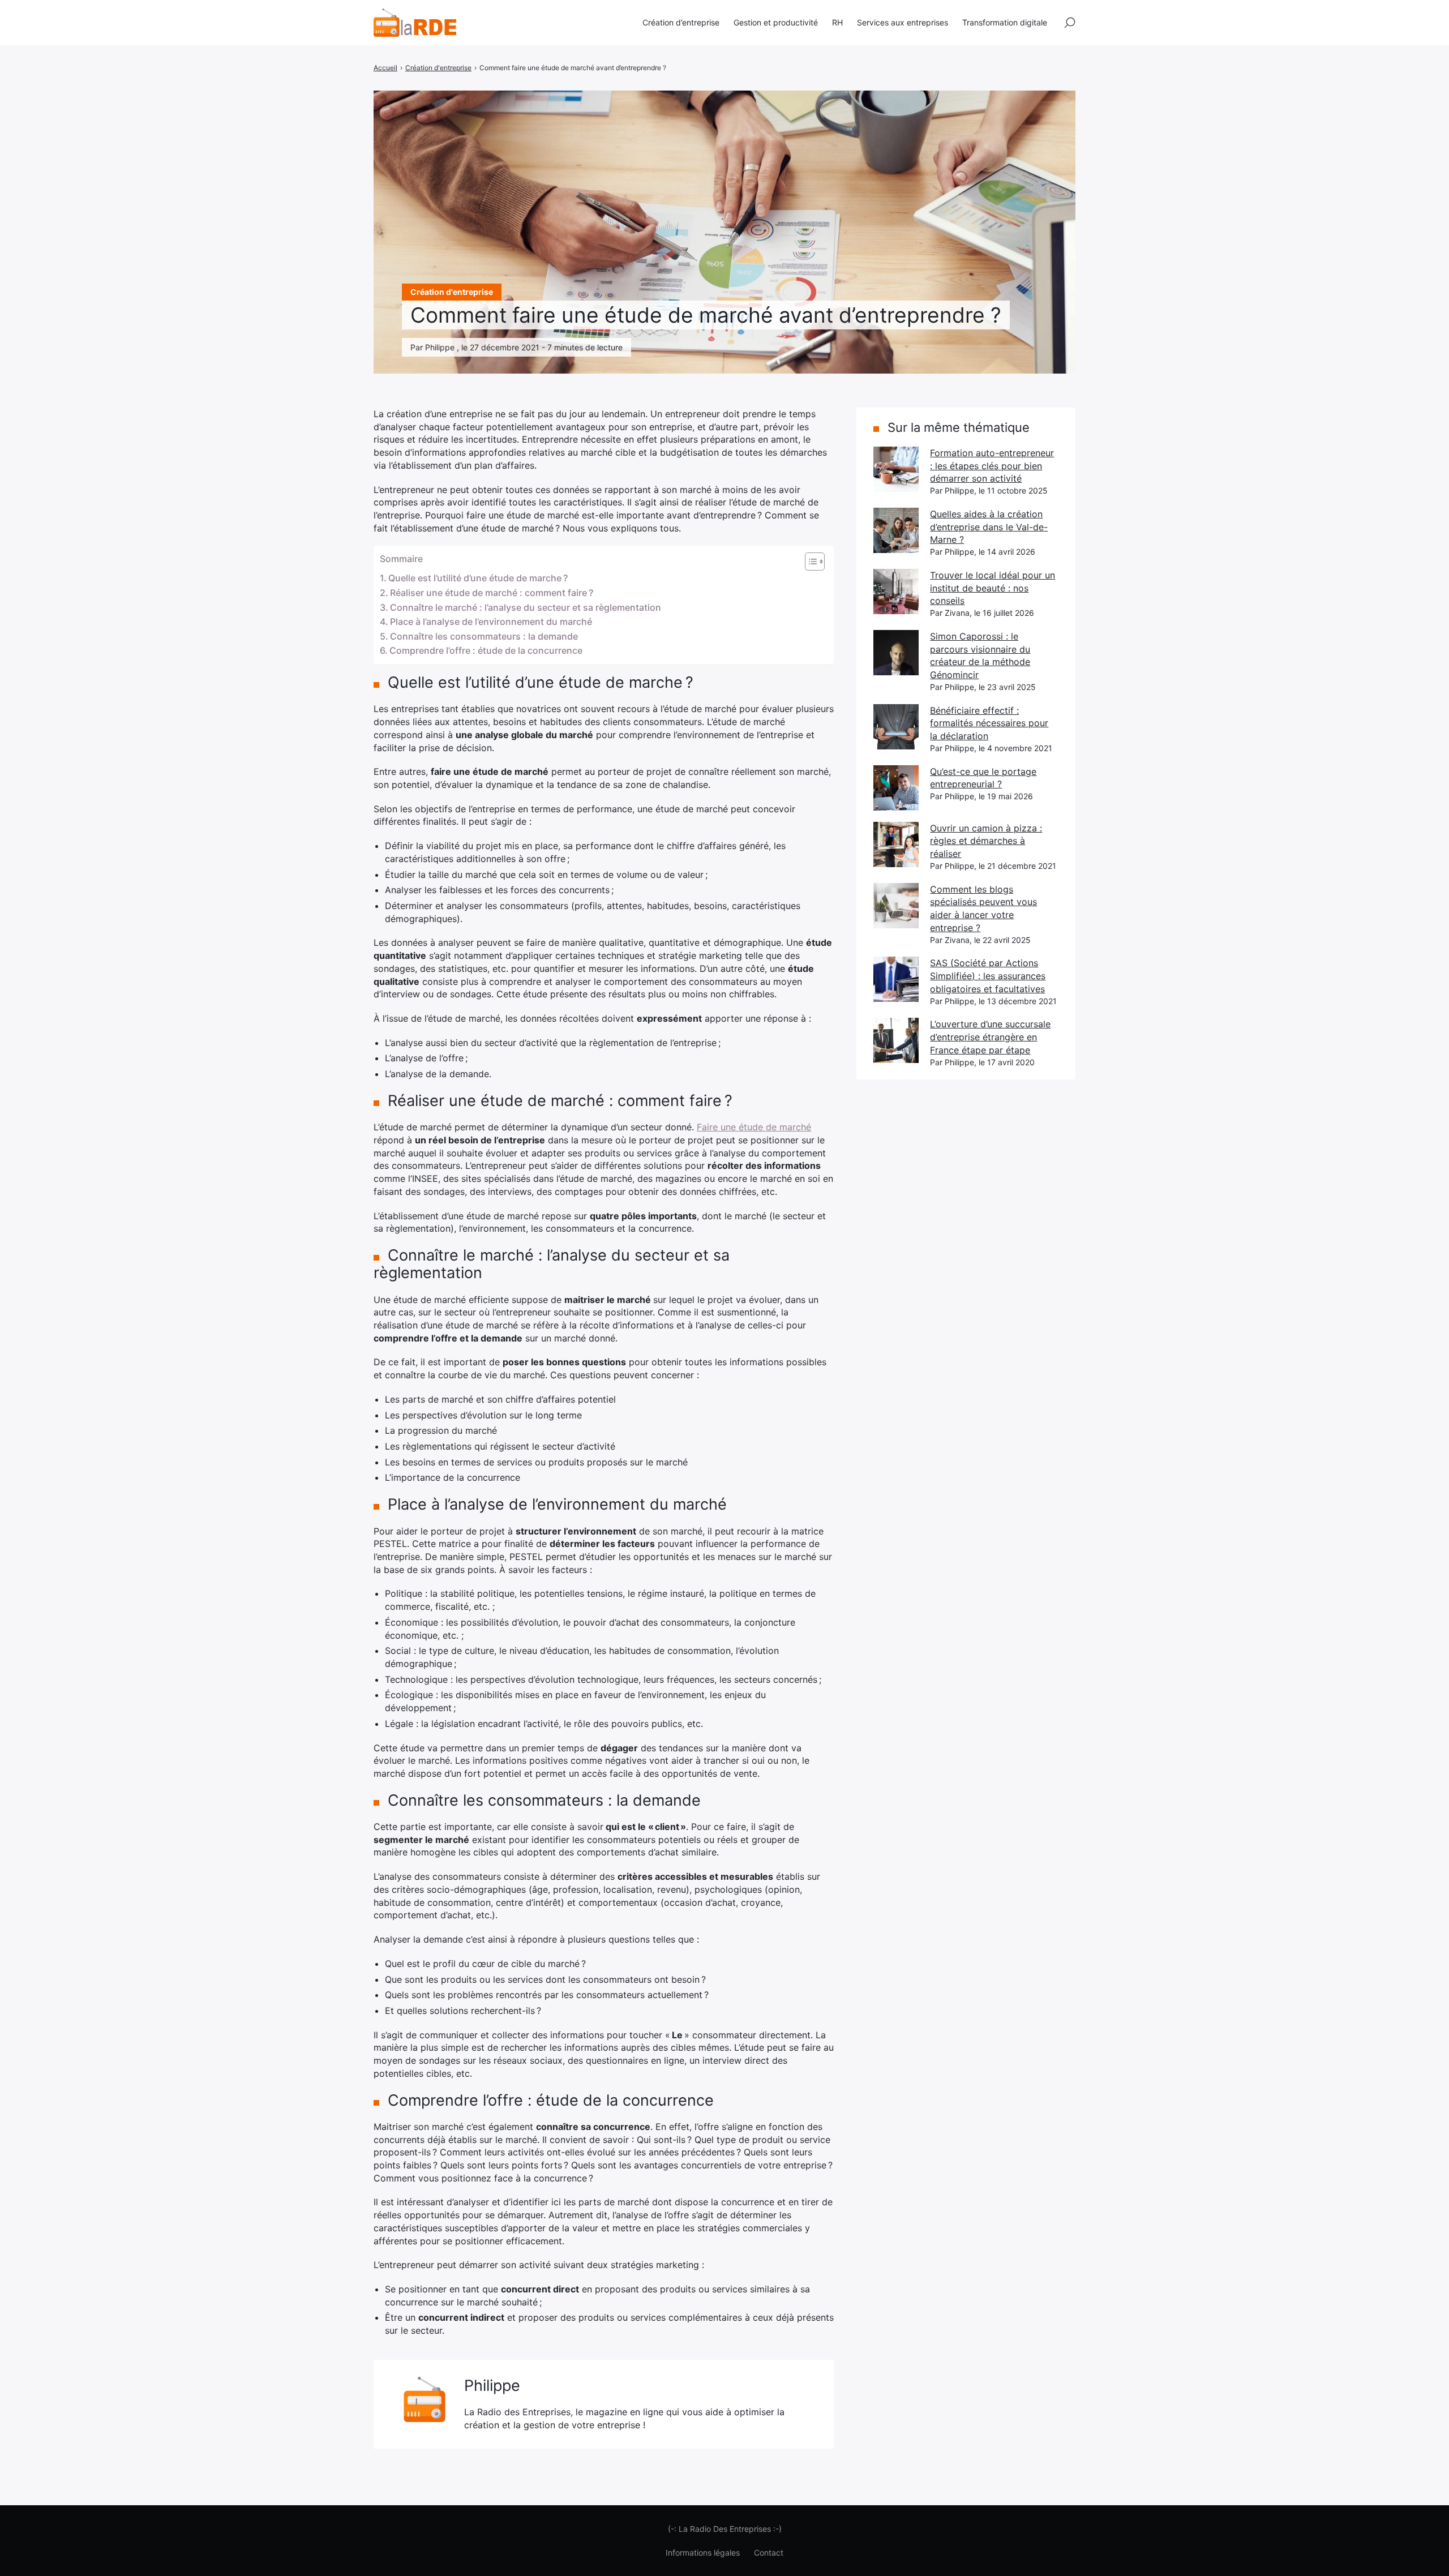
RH (837, 22)
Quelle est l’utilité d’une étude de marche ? (478, 578)
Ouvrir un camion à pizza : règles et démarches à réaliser (986, 841)
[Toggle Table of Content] (809, 562)
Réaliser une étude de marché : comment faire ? (492, 593)
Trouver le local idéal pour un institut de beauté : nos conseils (993, 588)
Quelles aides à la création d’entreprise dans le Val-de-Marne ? (989, 527)
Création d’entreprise (681, 22)
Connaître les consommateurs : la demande (484, 636)
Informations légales (703, 2553)
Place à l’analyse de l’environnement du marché (491, 622)
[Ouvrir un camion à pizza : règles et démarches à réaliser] (896, 845)
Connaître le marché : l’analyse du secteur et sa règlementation (526, 607)
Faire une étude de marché (754, 1127)
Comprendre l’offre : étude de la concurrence (486, 650)
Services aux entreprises (903, 22)
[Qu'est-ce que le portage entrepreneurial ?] (896, 788)
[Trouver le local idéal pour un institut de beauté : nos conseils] (896, 592)
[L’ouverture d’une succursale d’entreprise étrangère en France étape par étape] (896, 1040)
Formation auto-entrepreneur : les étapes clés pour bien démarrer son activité (992, 466)
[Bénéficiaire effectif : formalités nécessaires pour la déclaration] (896, 727)
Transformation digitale (1005, 22)
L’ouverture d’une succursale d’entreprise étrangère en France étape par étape (990, 1037)
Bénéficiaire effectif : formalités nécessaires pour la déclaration (989, 723)
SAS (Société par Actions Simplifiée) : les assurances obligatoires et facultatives (988, 976)
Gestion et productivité (776, 22)
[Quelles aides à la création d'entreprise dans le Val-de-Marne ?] (896, 530)
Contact (769, 2553)
